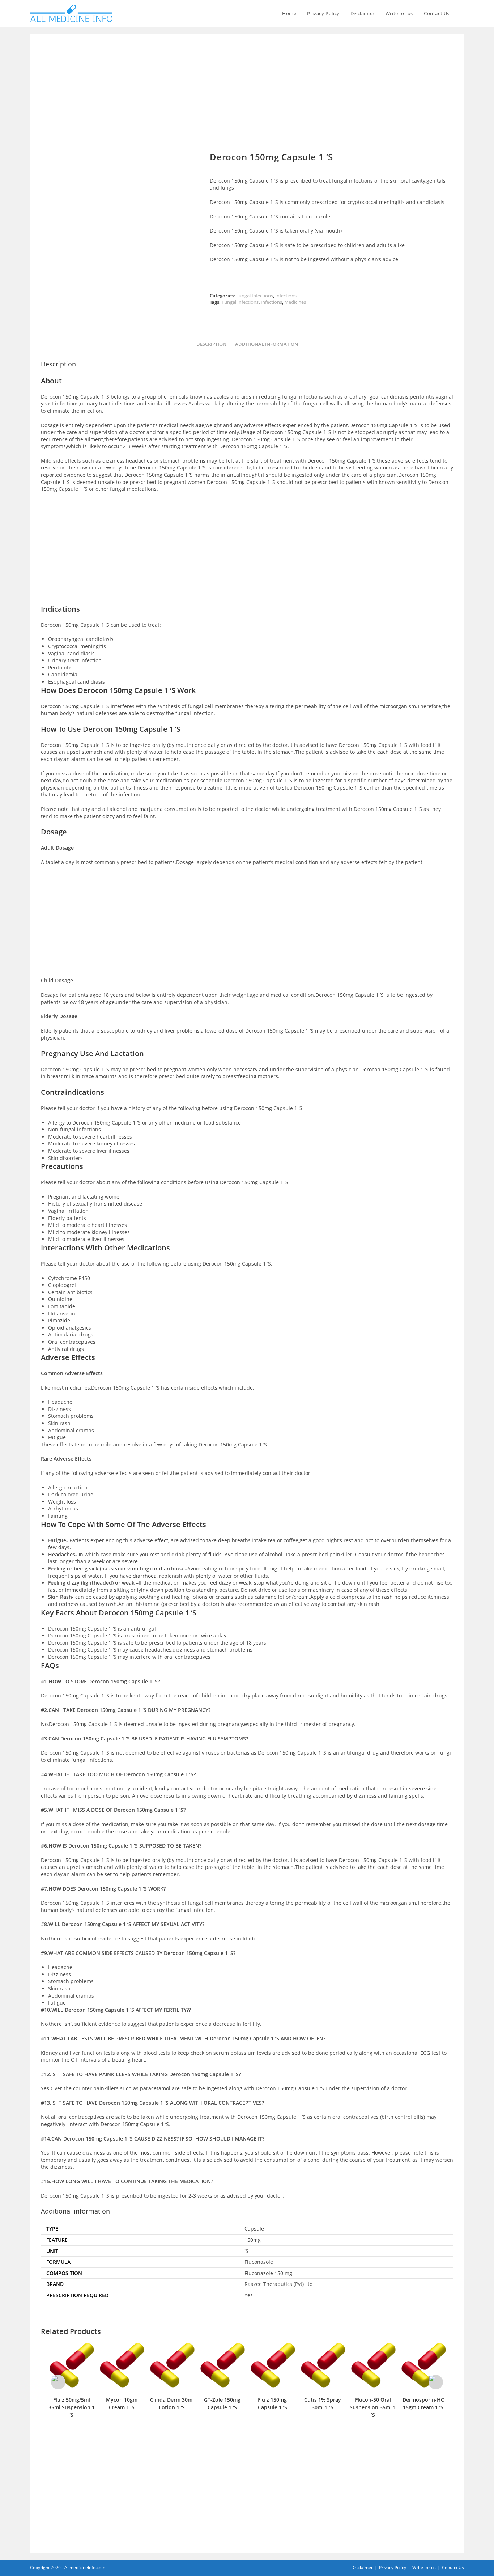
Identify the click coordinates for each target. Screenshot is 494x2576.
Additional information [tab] (267, 344)
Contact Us (453, 2568)
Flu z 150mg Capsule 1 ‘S (222, 2403)
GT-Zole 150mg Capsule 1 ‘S (172, 2403)
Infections (286, 296)
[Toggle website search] (462, 13)
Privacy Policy (393, 2568)
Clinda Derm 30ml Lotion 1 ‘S (122, 2403)
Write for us (424, 2568)
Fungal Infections (255, 296)
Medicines (295, 302)
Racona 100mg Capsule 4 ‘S (423, 2403)
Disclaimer (362, 2568)
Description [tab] (211, 344)
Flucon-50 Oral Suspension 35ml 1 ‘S (323, 2407)
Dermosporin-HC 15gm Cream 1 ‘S (373, 2403)
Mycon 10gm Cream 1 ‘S (71, 2403)
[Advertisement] (247, 98)
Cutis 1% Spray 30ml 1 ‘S (272, 2403)
